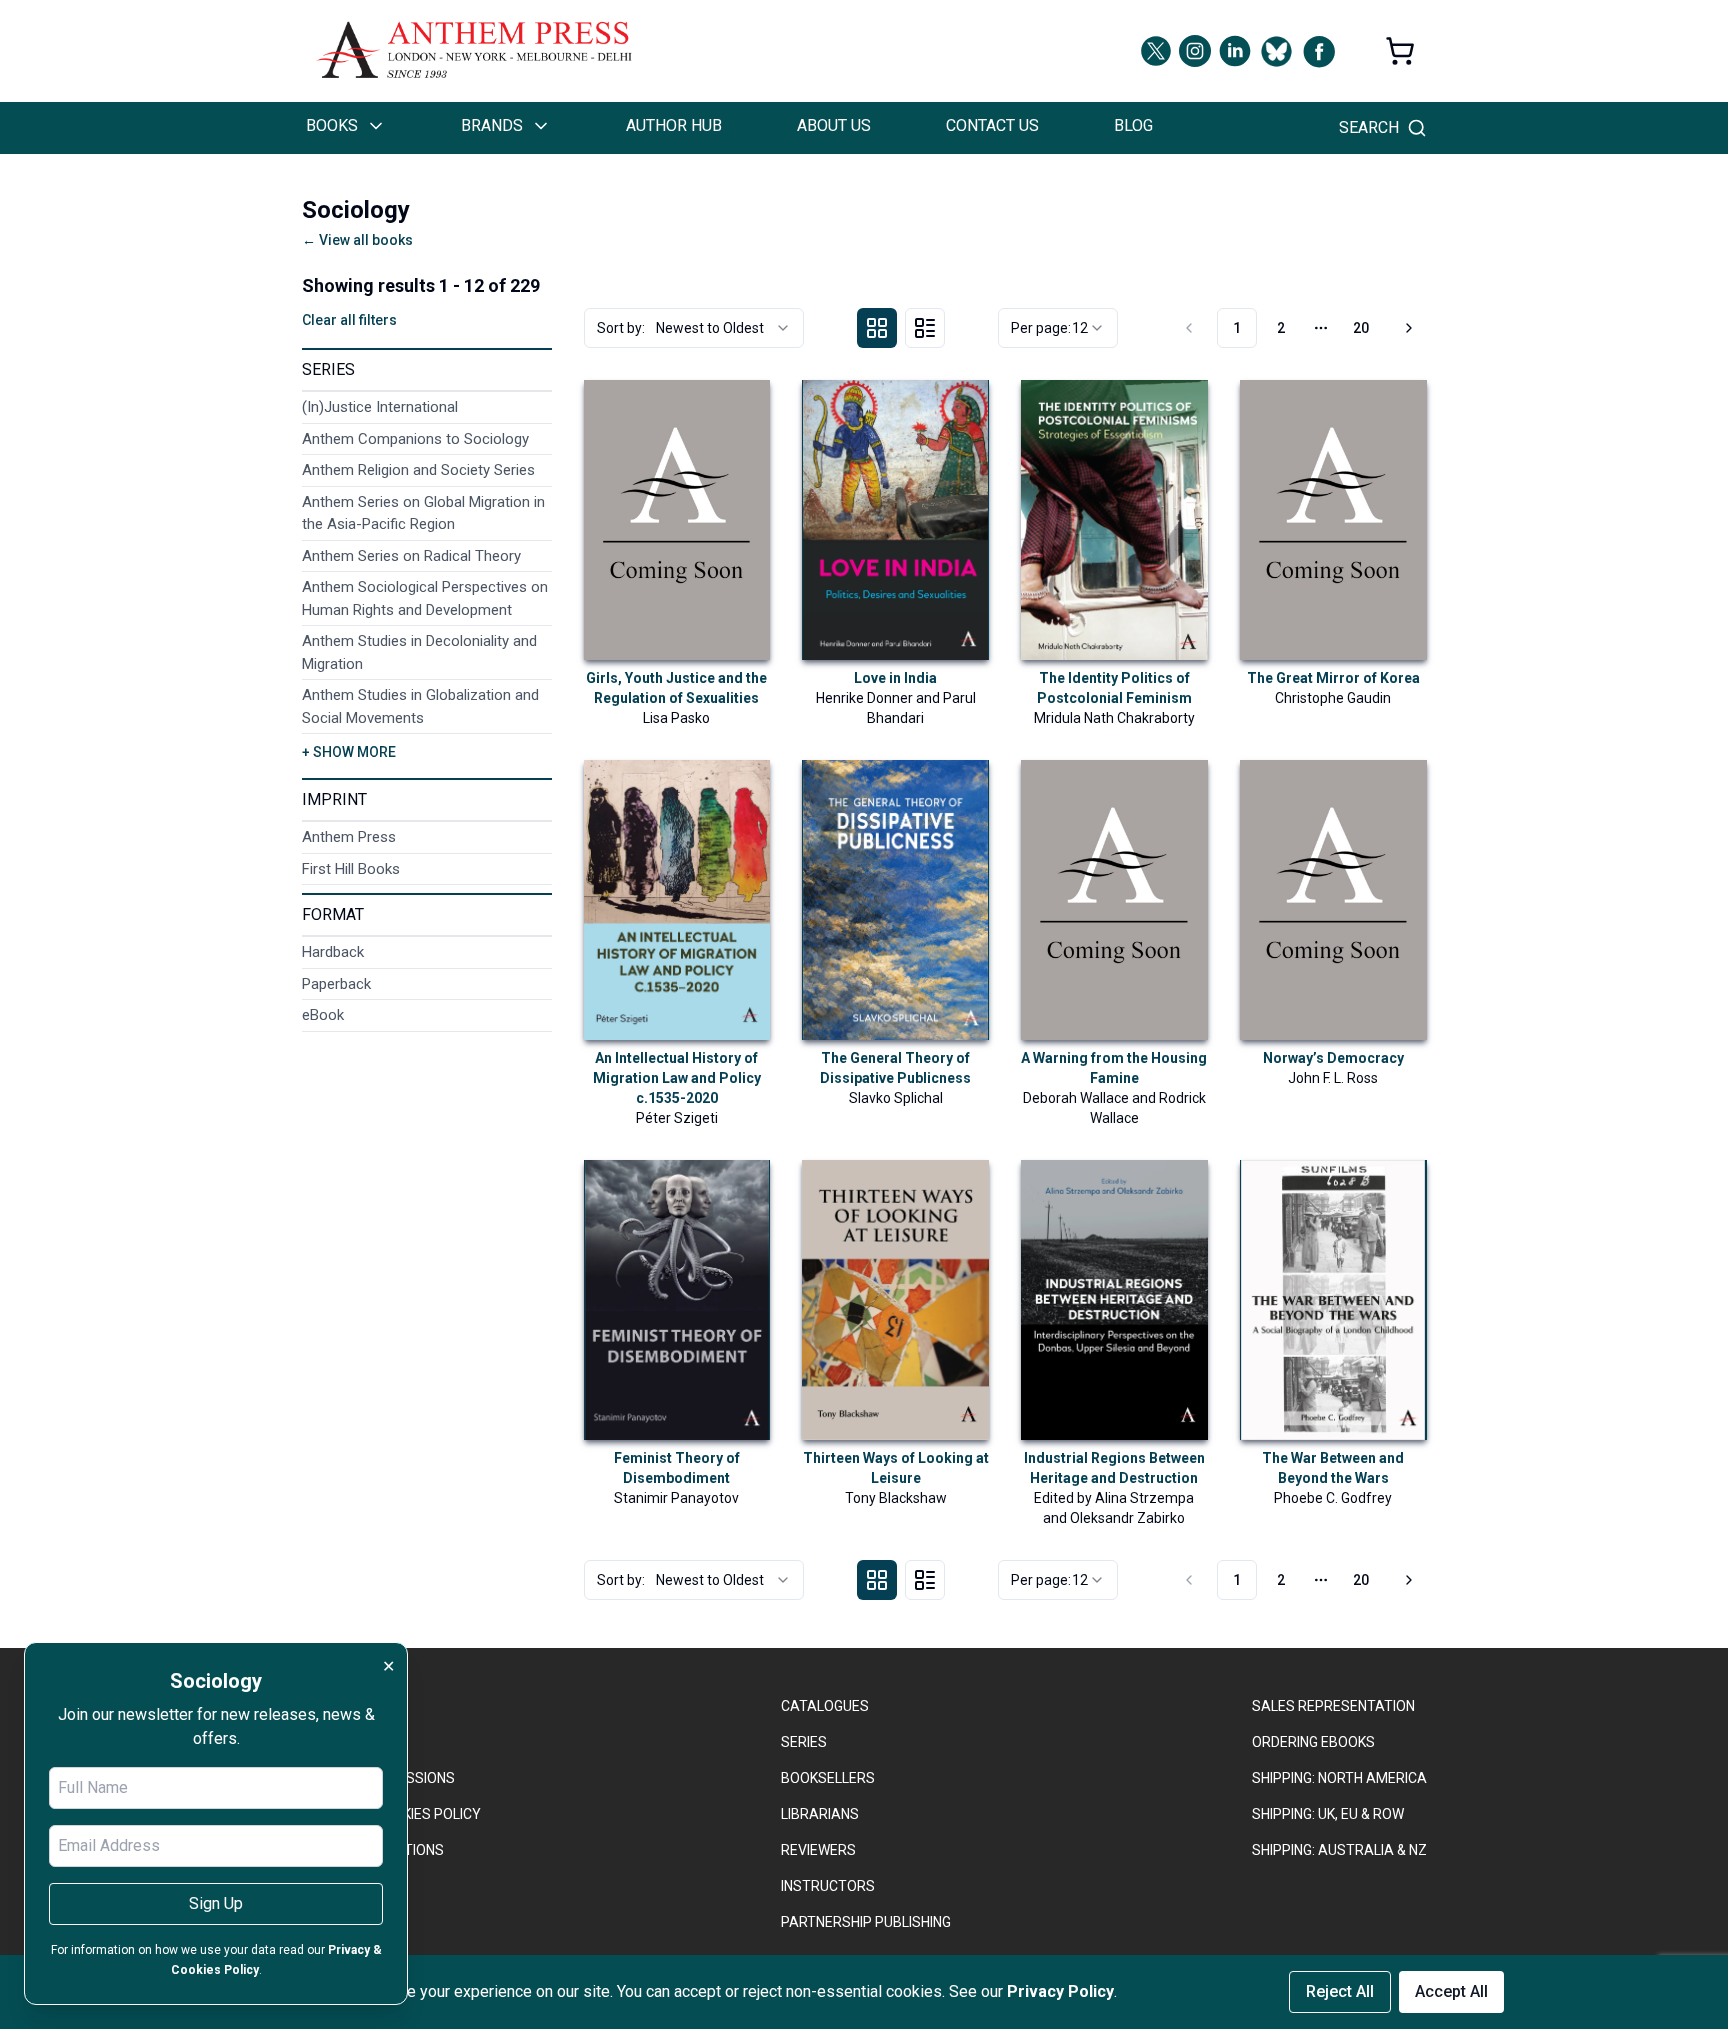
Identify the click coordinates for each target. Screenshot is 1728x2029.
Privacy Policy (1060, 1991)
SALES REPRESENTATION (1333, 1706)
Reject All (1340, 1991)
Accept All (1451, 1991)
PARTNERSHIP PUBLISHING (866, 1922)
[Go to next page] (1406, 328)
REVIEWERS (818, 1850)
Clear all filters (349, 320)
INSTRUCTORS (828, 1886)
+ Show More (349, 752)
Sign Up (216, 1903)
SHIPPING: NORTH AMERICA (1339, 1778)
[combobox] (694, 328)
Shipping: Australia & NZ (1339, 1850)
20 (1361, 328)
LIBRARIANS (820, 1814)
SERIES (804, 1742)
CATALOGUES (825, 1706)
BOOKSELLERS (828, 1778)
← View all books (357, 240)
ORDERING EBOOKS (1313, 1742)
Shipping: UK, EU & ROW (1328, 1814)
